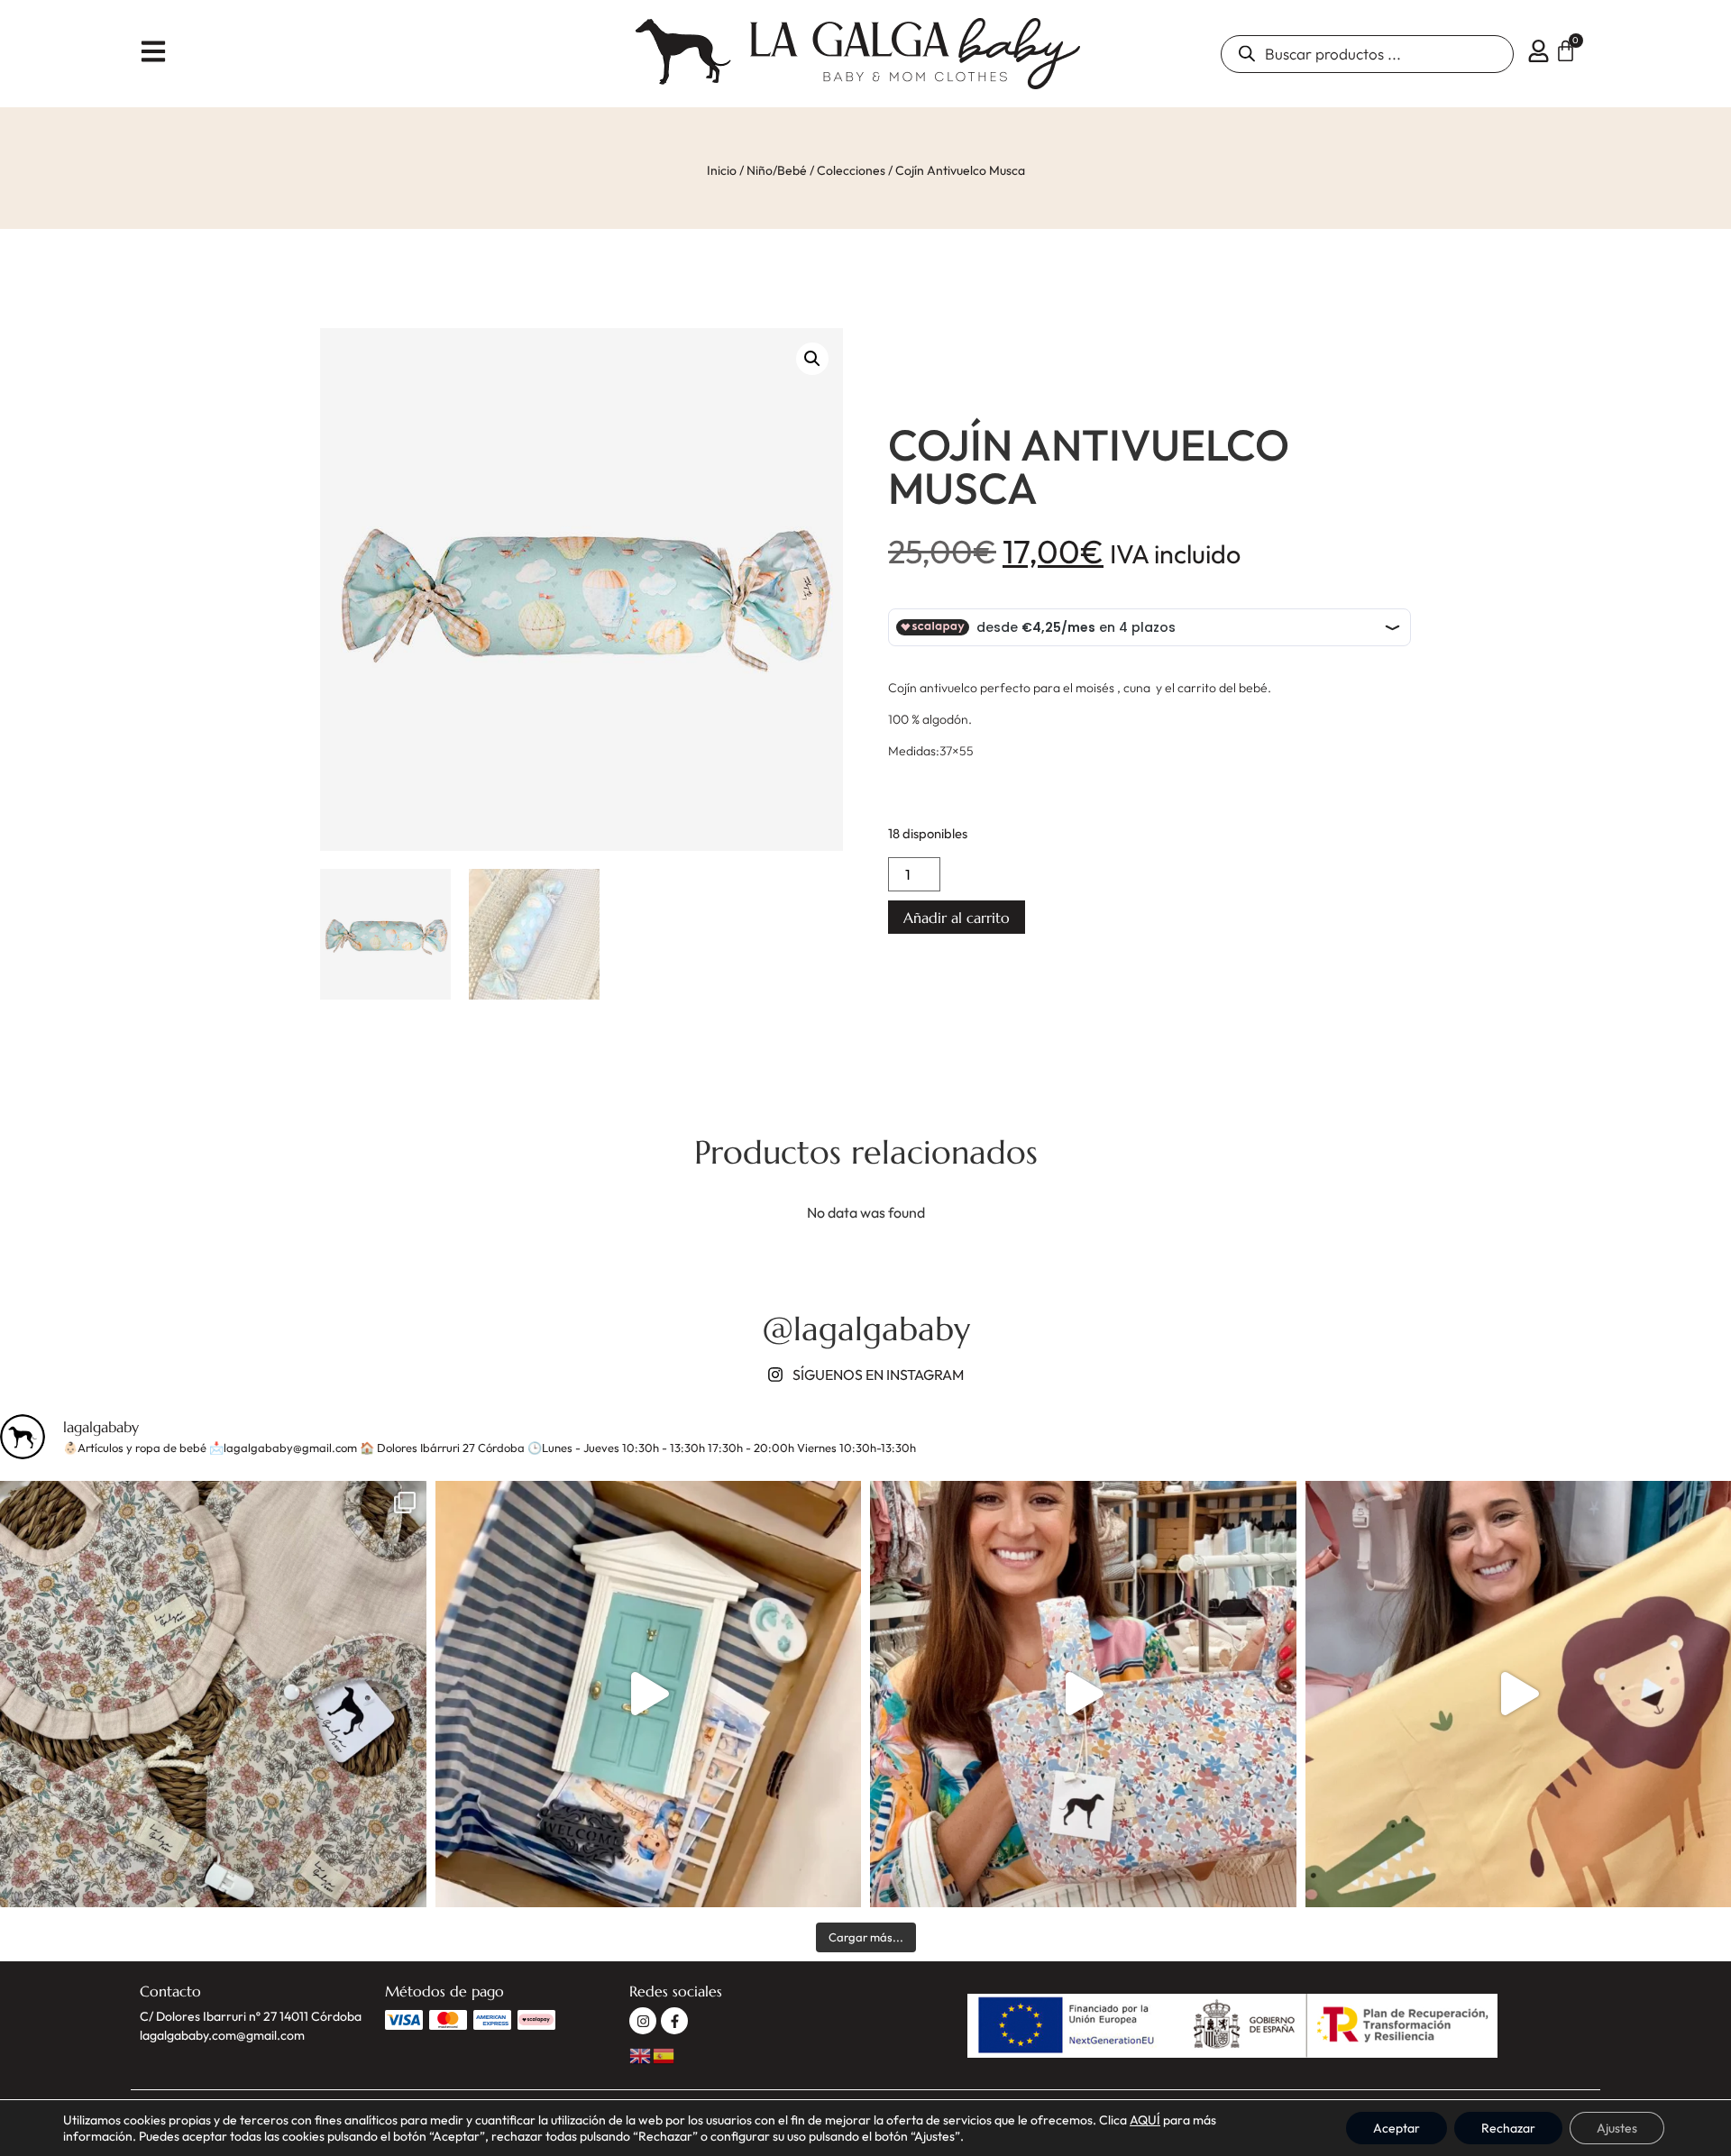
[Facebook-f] (674, 2021)
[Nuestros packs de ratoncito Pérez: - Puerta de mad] (649, 1694)
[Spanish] (664, 2054)
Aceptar (1397, 2128)
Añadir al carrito (957, 918)
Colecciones (851, 170)
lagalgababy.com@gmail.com (222, 2035)
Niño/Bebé (777, 170)
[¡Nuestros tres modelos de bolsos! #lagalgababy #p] (1083, 1694)
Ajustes (1617, 2128)
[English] (641, 2054)
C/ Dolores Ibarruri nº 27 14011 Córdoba (251, 2016)
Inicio (722, 170)
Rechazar (1508, 2128)
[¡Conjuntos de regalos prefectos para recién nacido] (213, 1694)
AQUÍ (1145, 2120)
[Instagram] (643, 2021)
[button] (812, 359)
